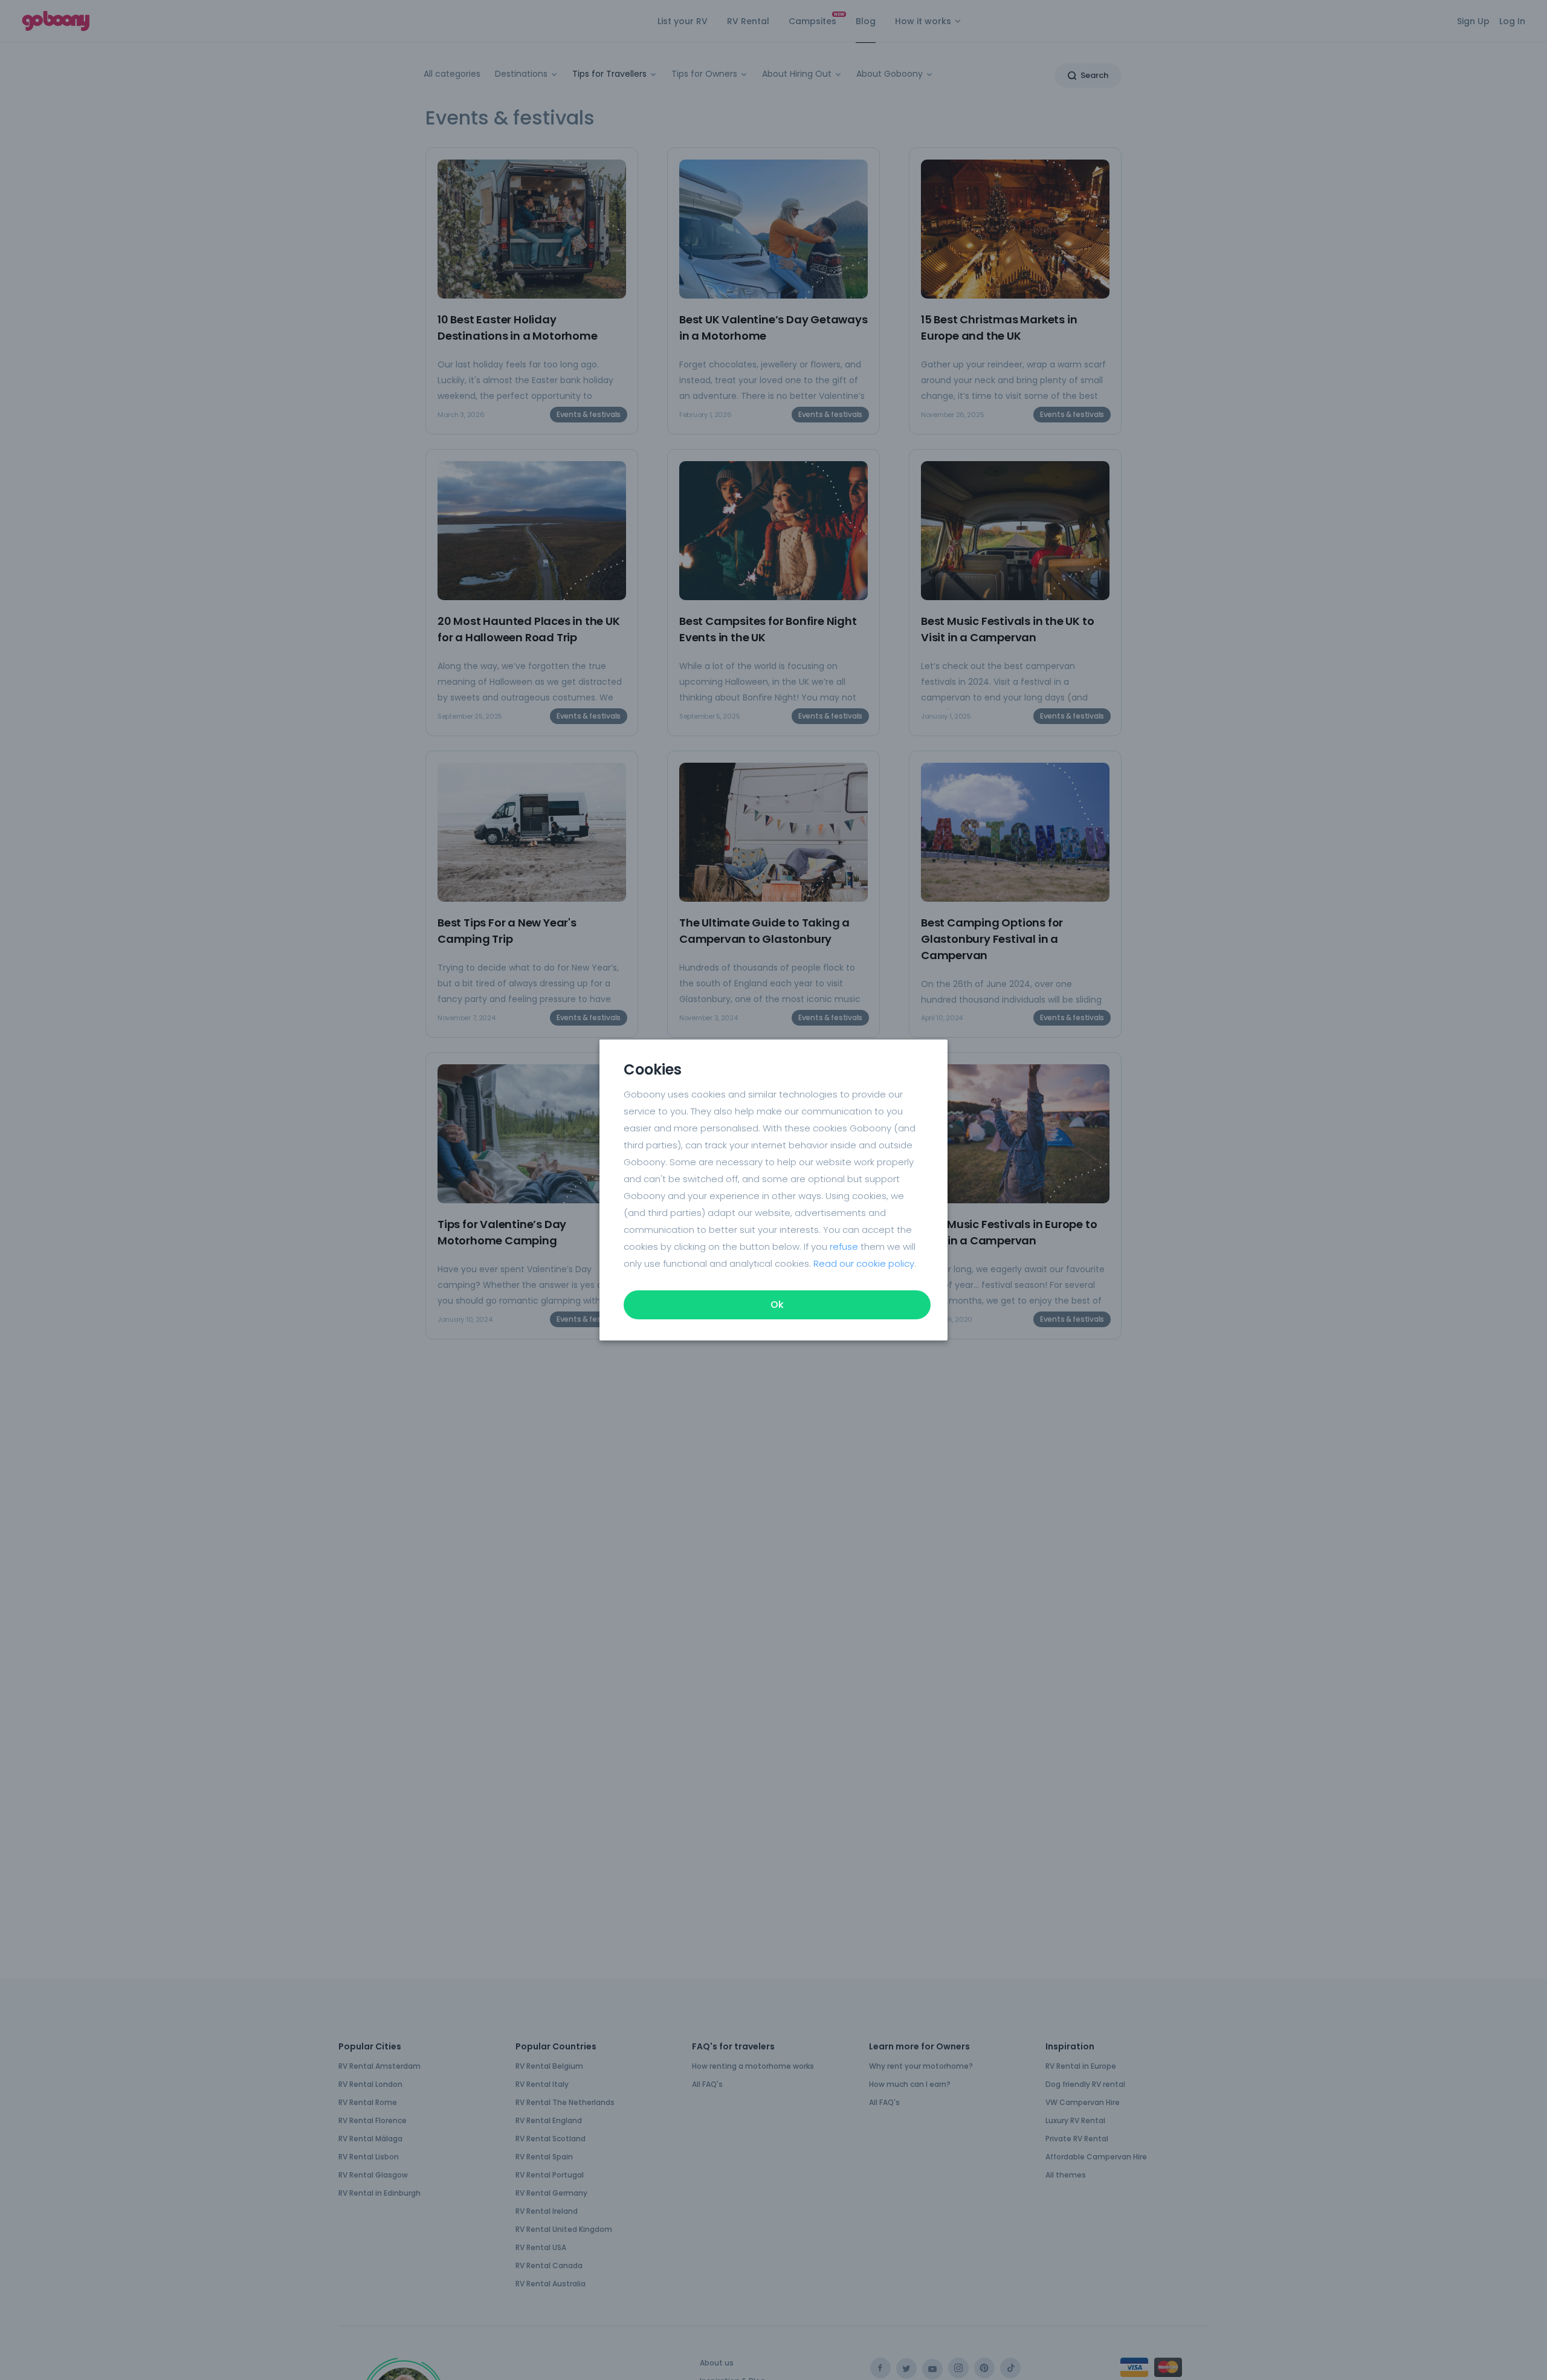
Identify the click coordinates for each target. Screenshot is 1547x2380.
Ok (777, 1305)
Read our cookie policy (864, 1263)
